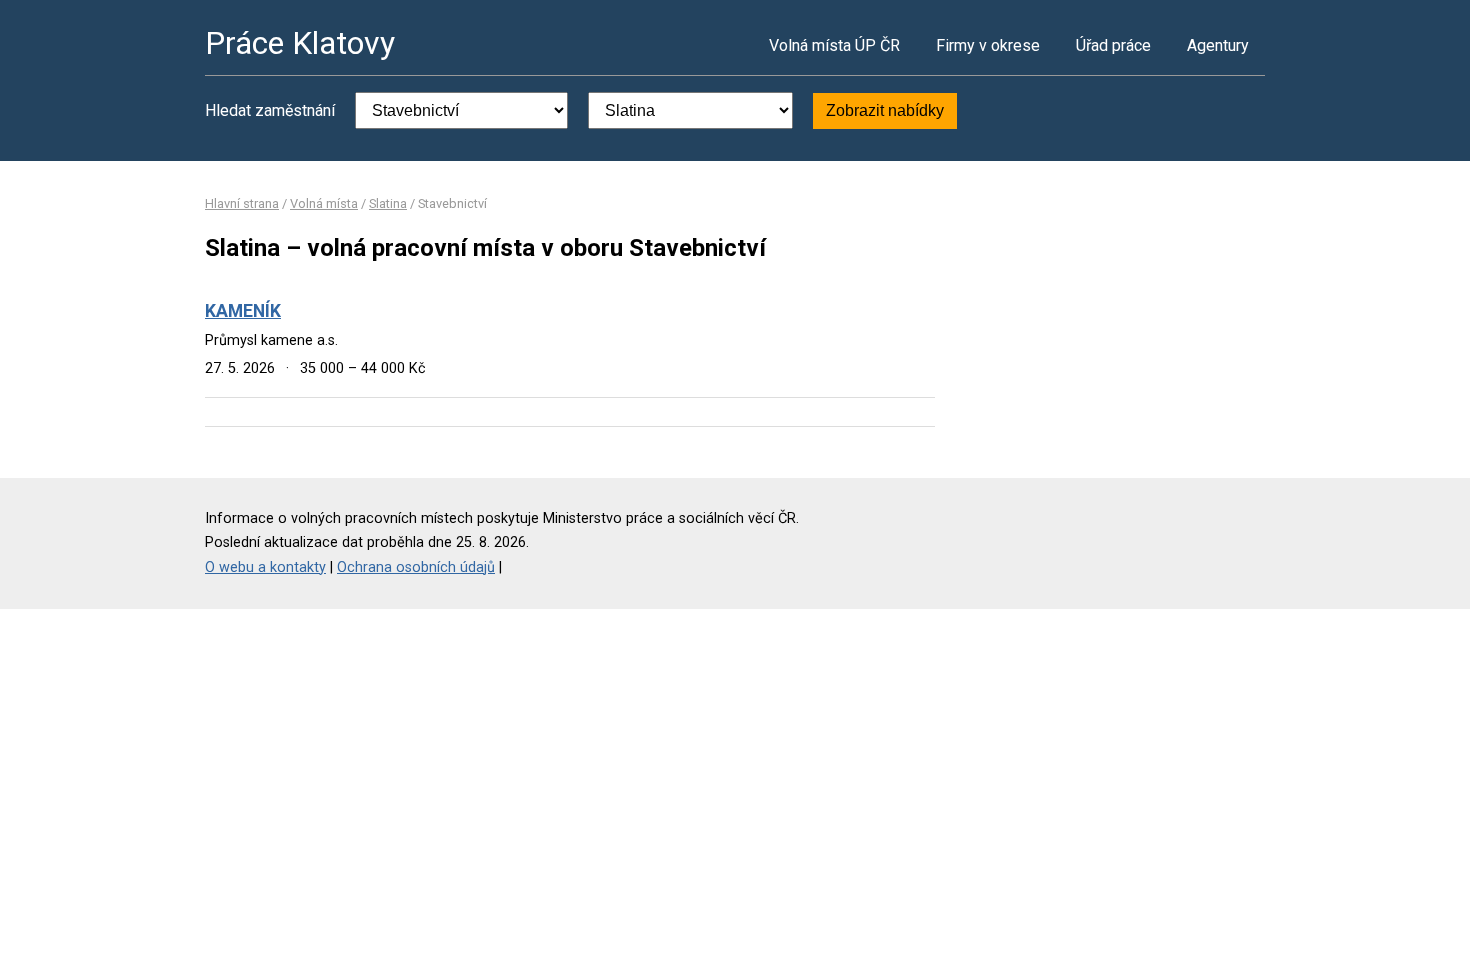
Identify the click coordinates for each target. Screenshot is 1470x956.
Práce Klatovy (300, 43)
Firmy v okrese (988, 45)
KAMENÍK (243, 311)
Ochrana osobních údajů (416, 567)
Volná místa (324, 203)
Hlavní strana (242, 203)
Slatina (388, 203)
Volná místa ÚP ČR (834, 45)
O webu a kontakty (265, 567)
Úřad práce (1113, 45)
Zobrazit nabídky (885, 110)
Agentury (1218, 45)
